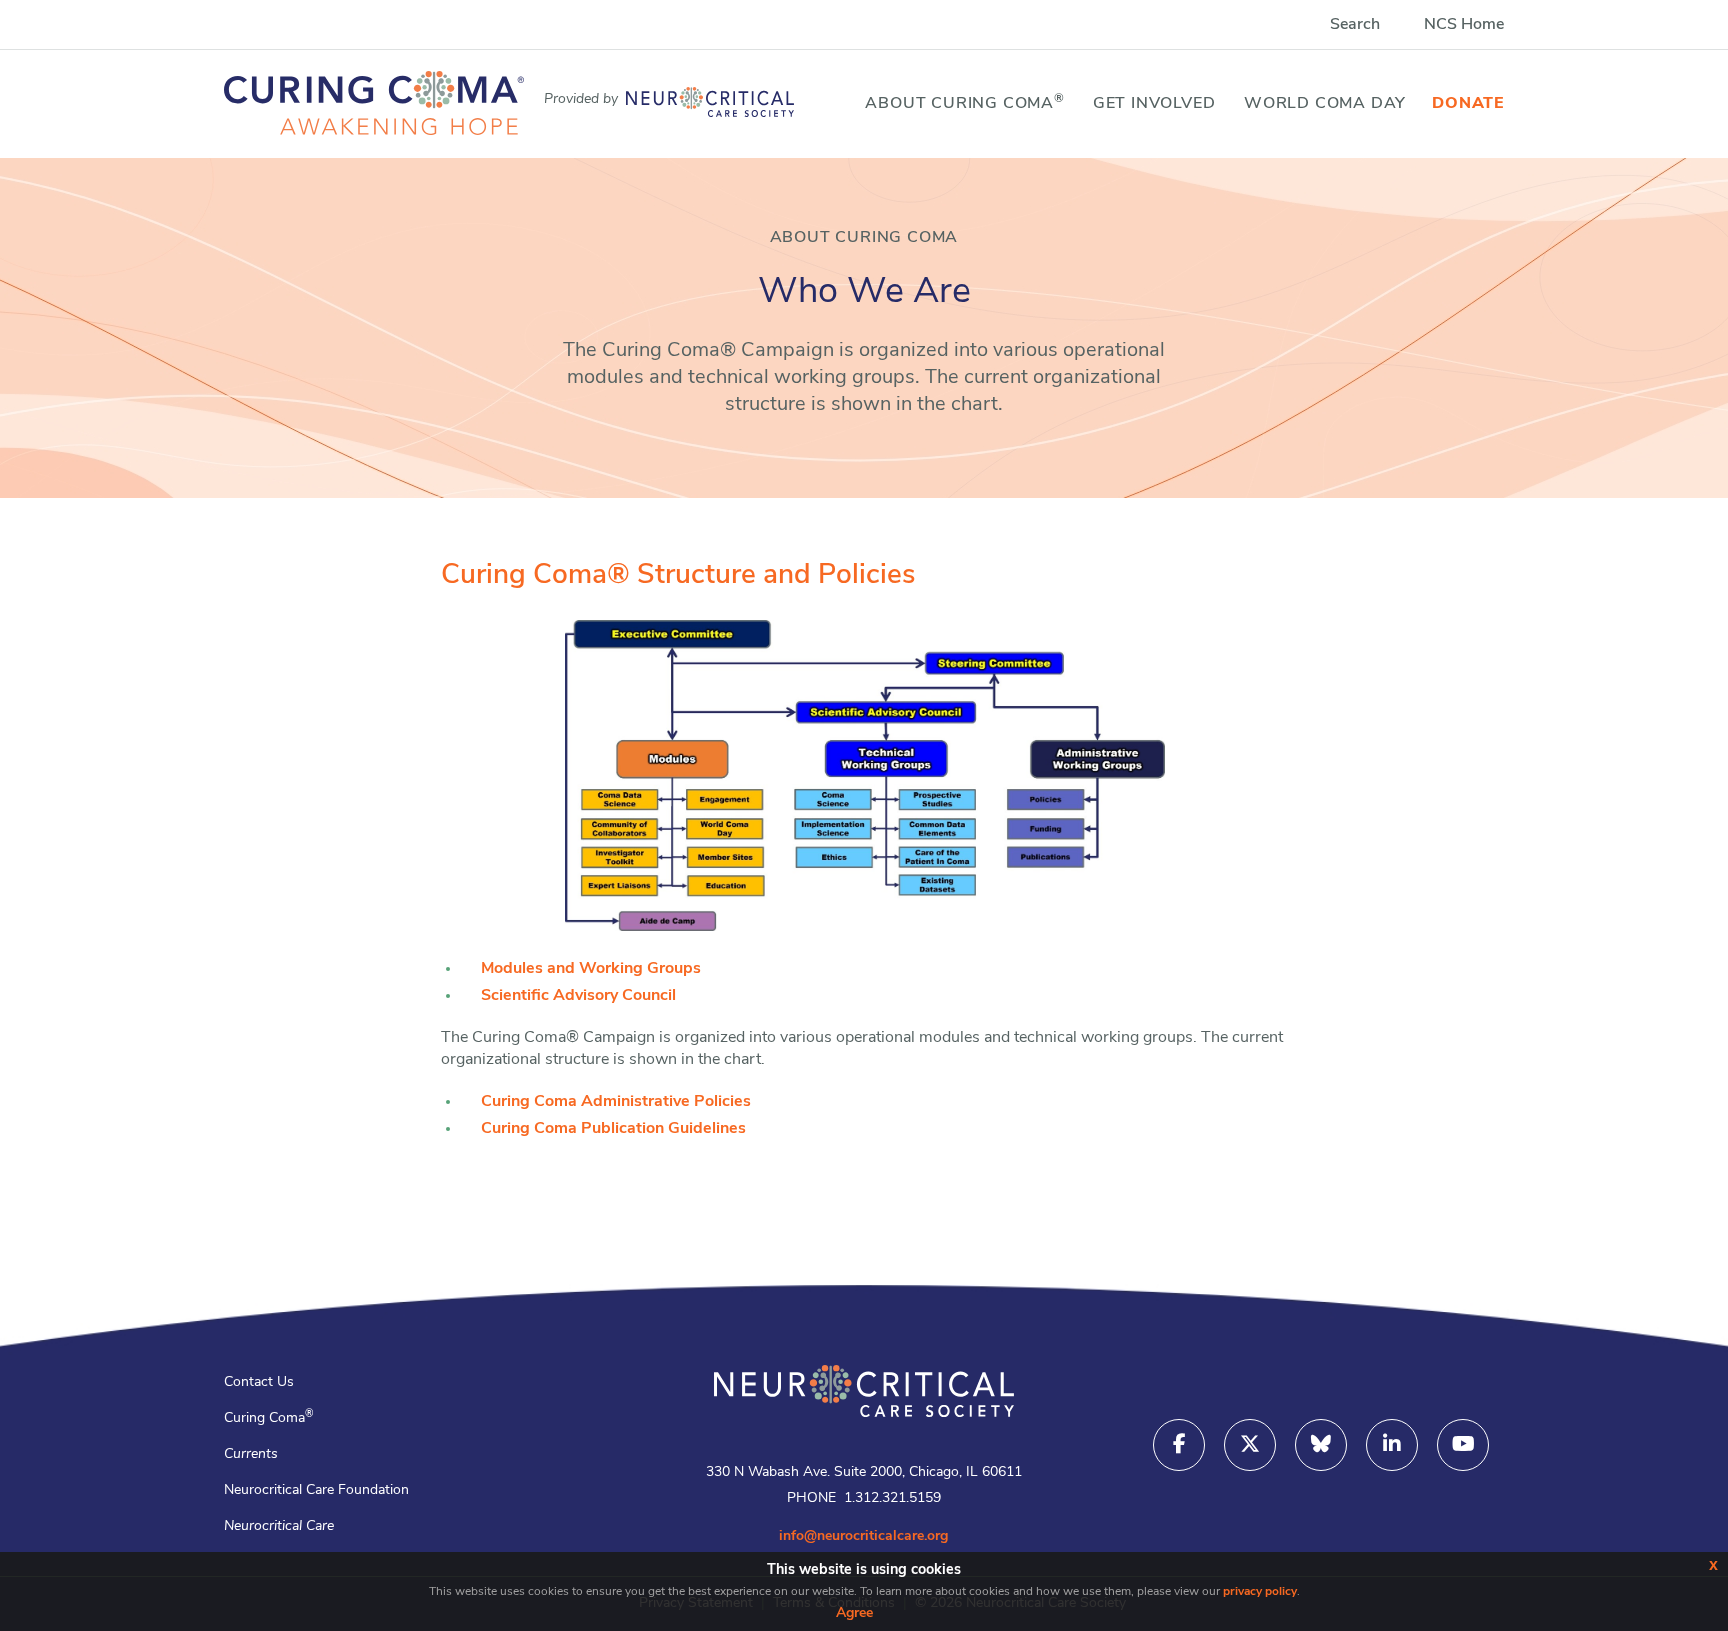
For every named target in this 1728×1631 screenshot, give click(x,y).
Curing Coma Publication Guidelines (613, 1129)
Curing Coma (269, 1418)
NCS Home (1464, 25)
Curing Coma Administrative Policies (616, 1102)
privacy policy (1260, 1592)
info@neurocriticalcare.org (863, 1536)
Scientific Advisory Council (578, 996)
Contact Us (259, 1382)
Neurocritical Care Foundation (316, 1490)
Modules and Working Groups (591, 969)
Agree (854, 1613)
